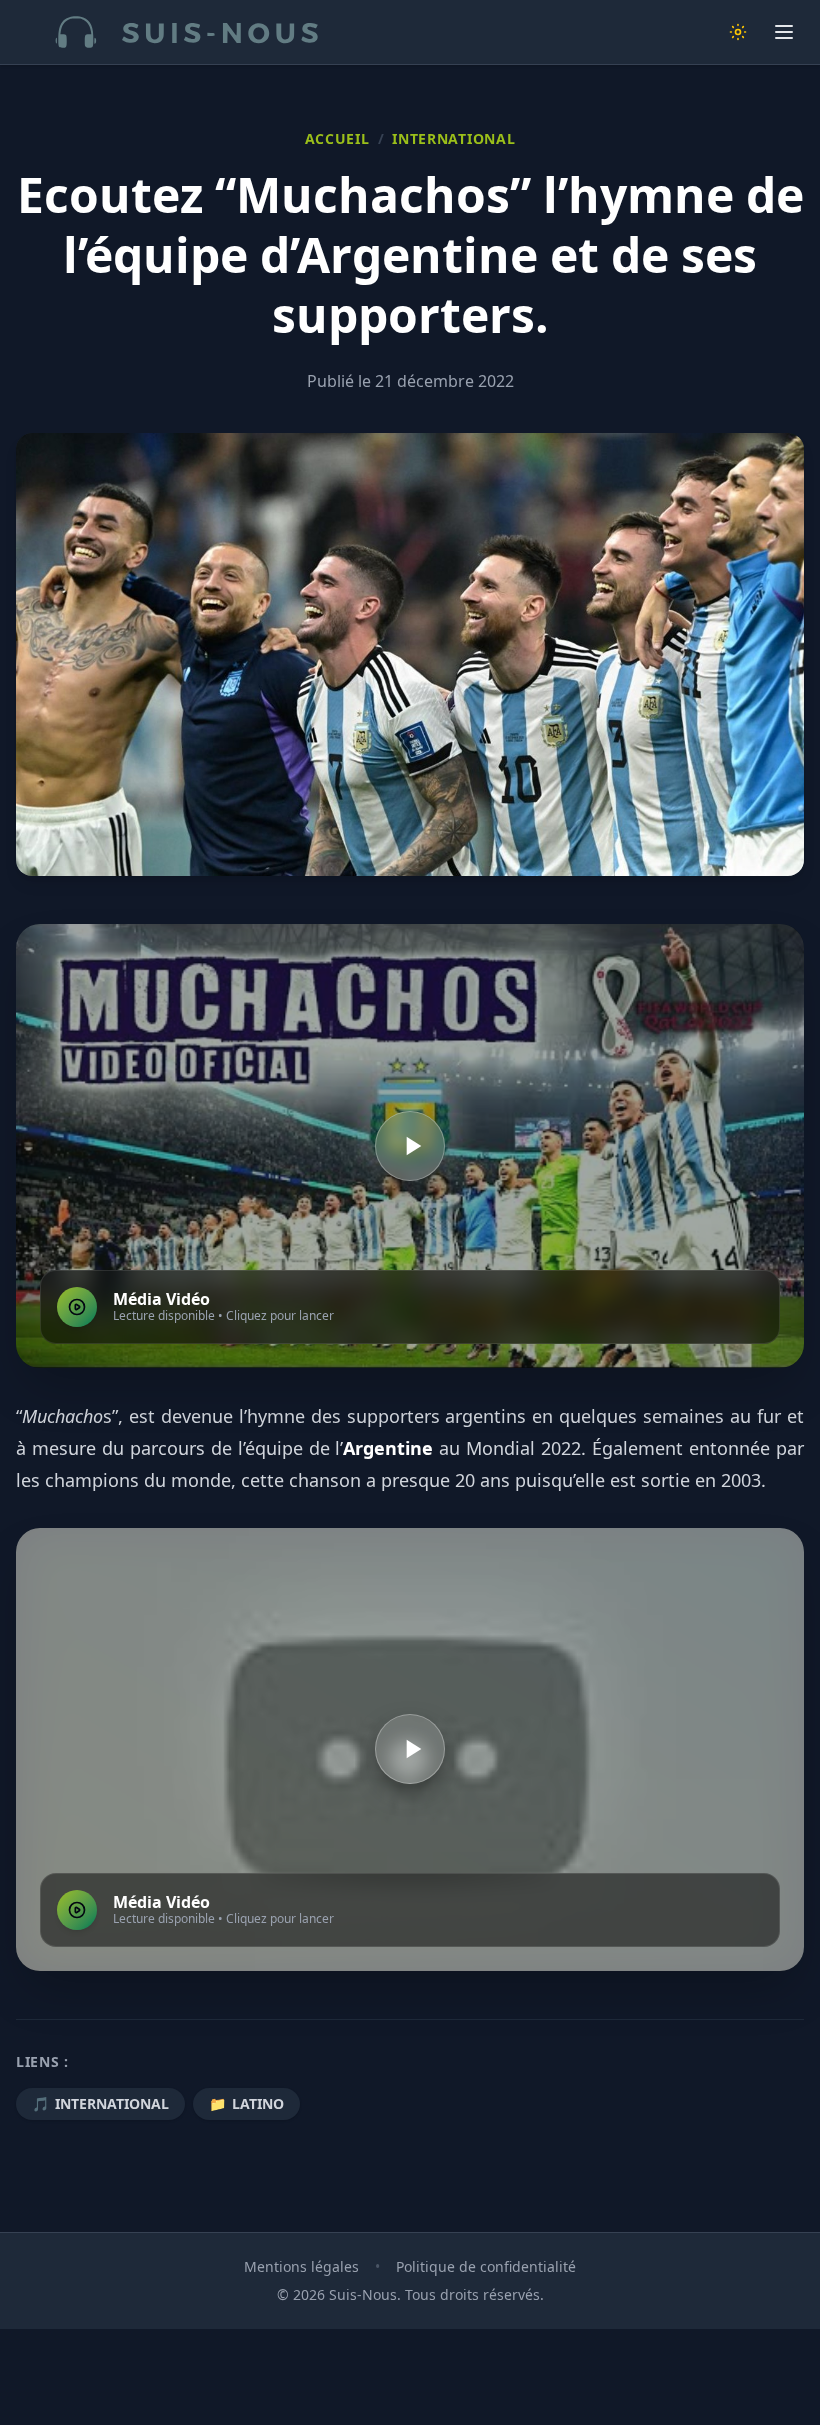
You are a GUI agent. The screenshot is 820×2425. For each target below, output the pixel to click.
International (453, 138)
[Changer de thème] (738, 32)
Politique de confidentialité (486, 2266)
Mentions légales (301, 2266)
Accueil (337, 138)
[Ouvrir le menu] (784, 32)
